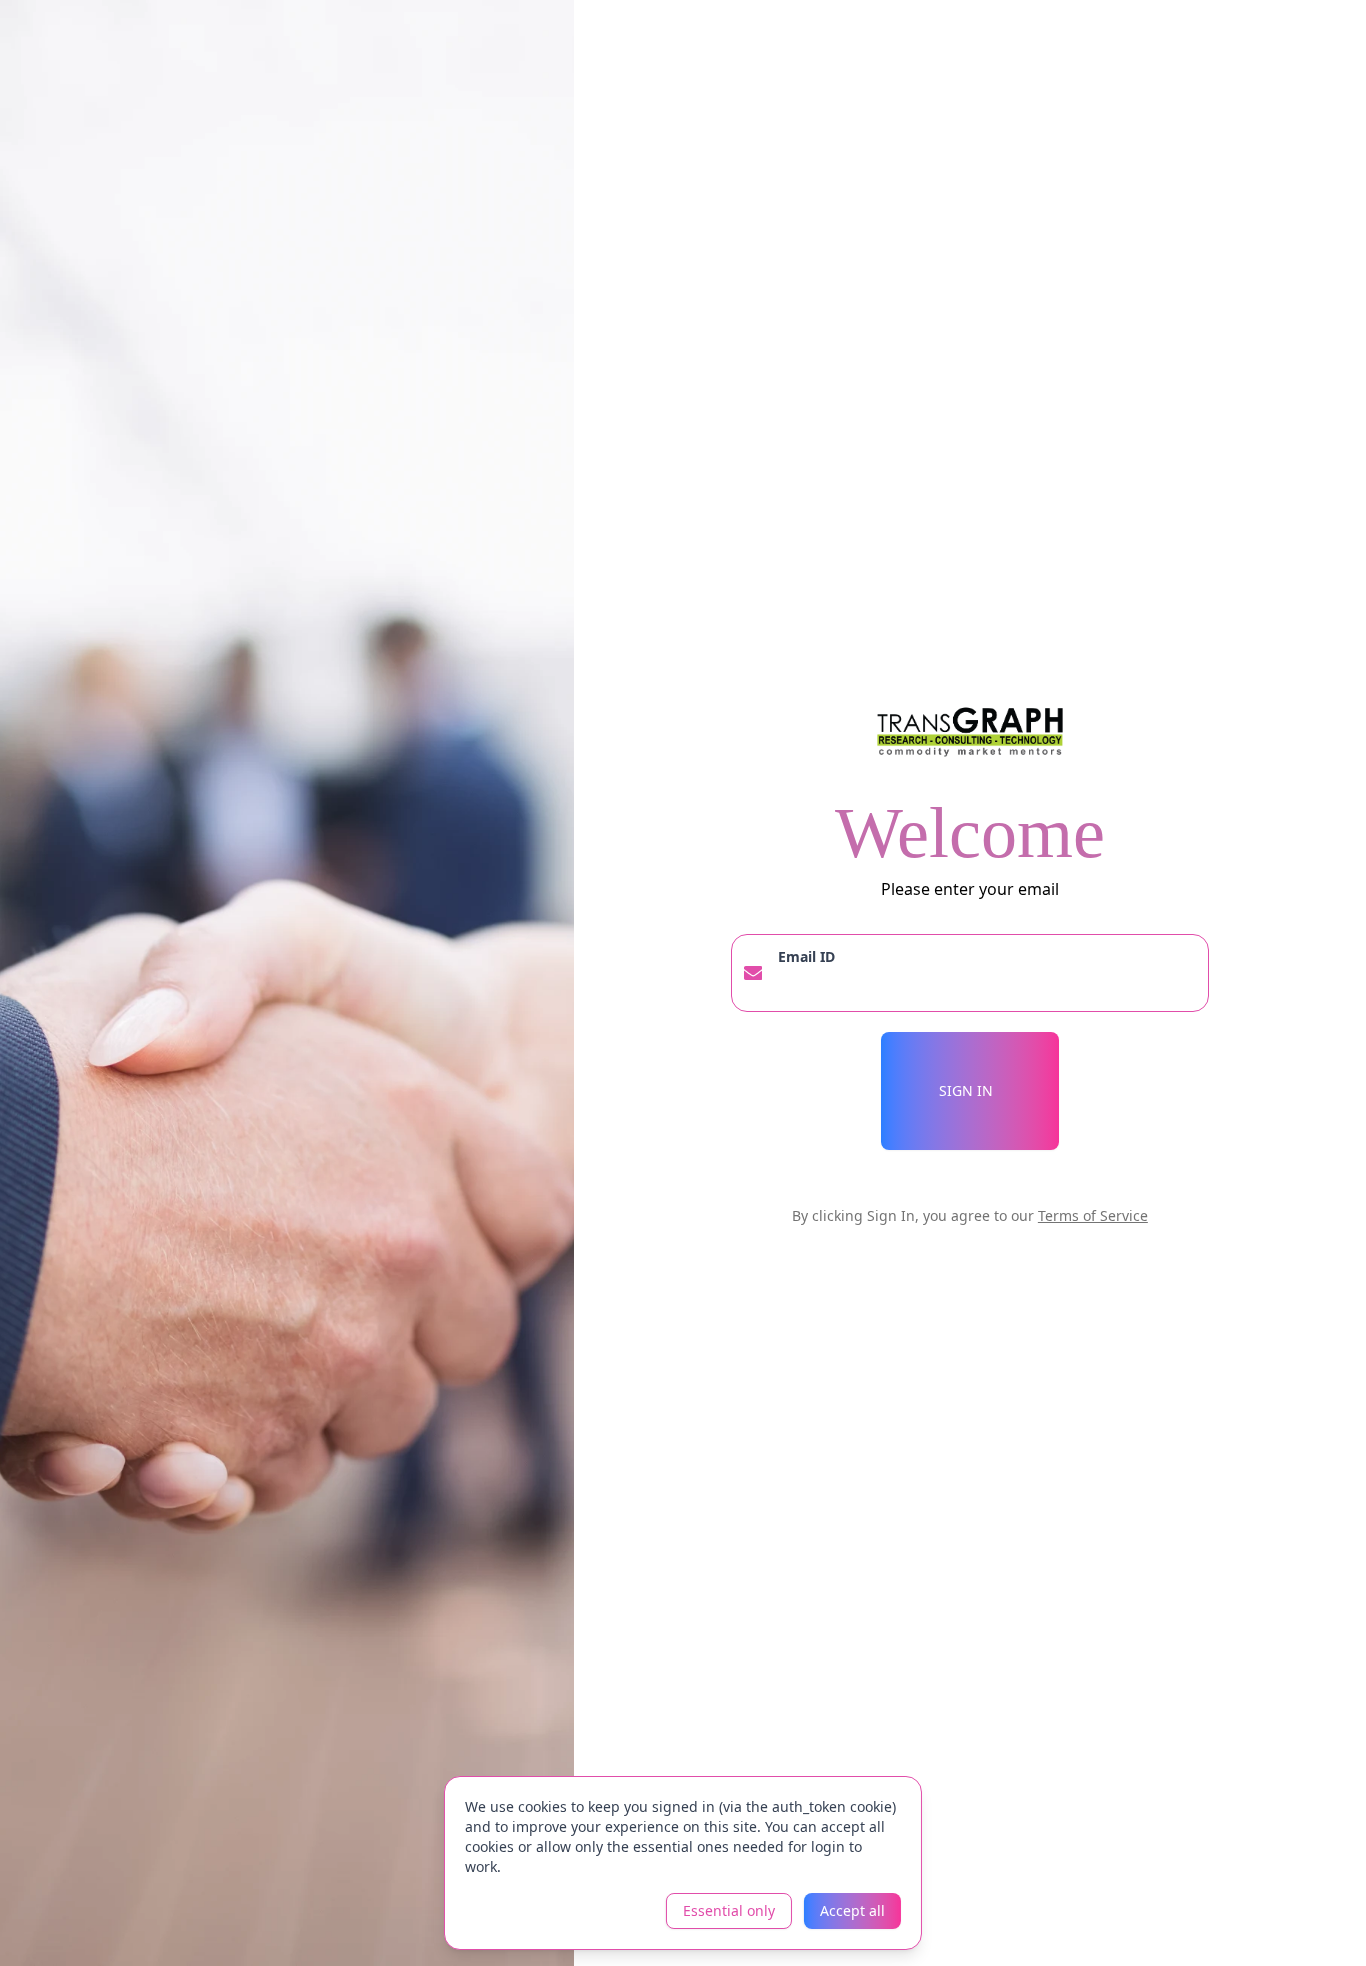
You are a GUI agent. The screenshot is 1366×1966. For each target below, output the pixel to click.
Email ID (806, 956)
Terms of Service (1093, 1215)
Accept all (852, 1910)
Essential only (729, 1910)
